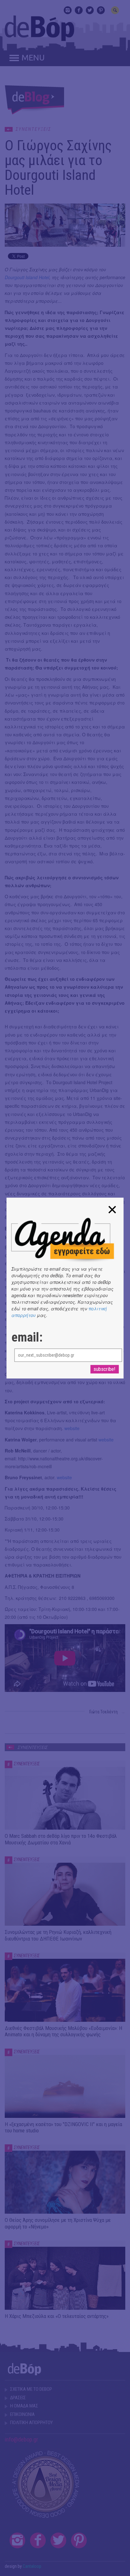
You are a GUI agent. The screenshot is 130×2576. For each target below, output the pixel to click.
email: (27, 1337)
